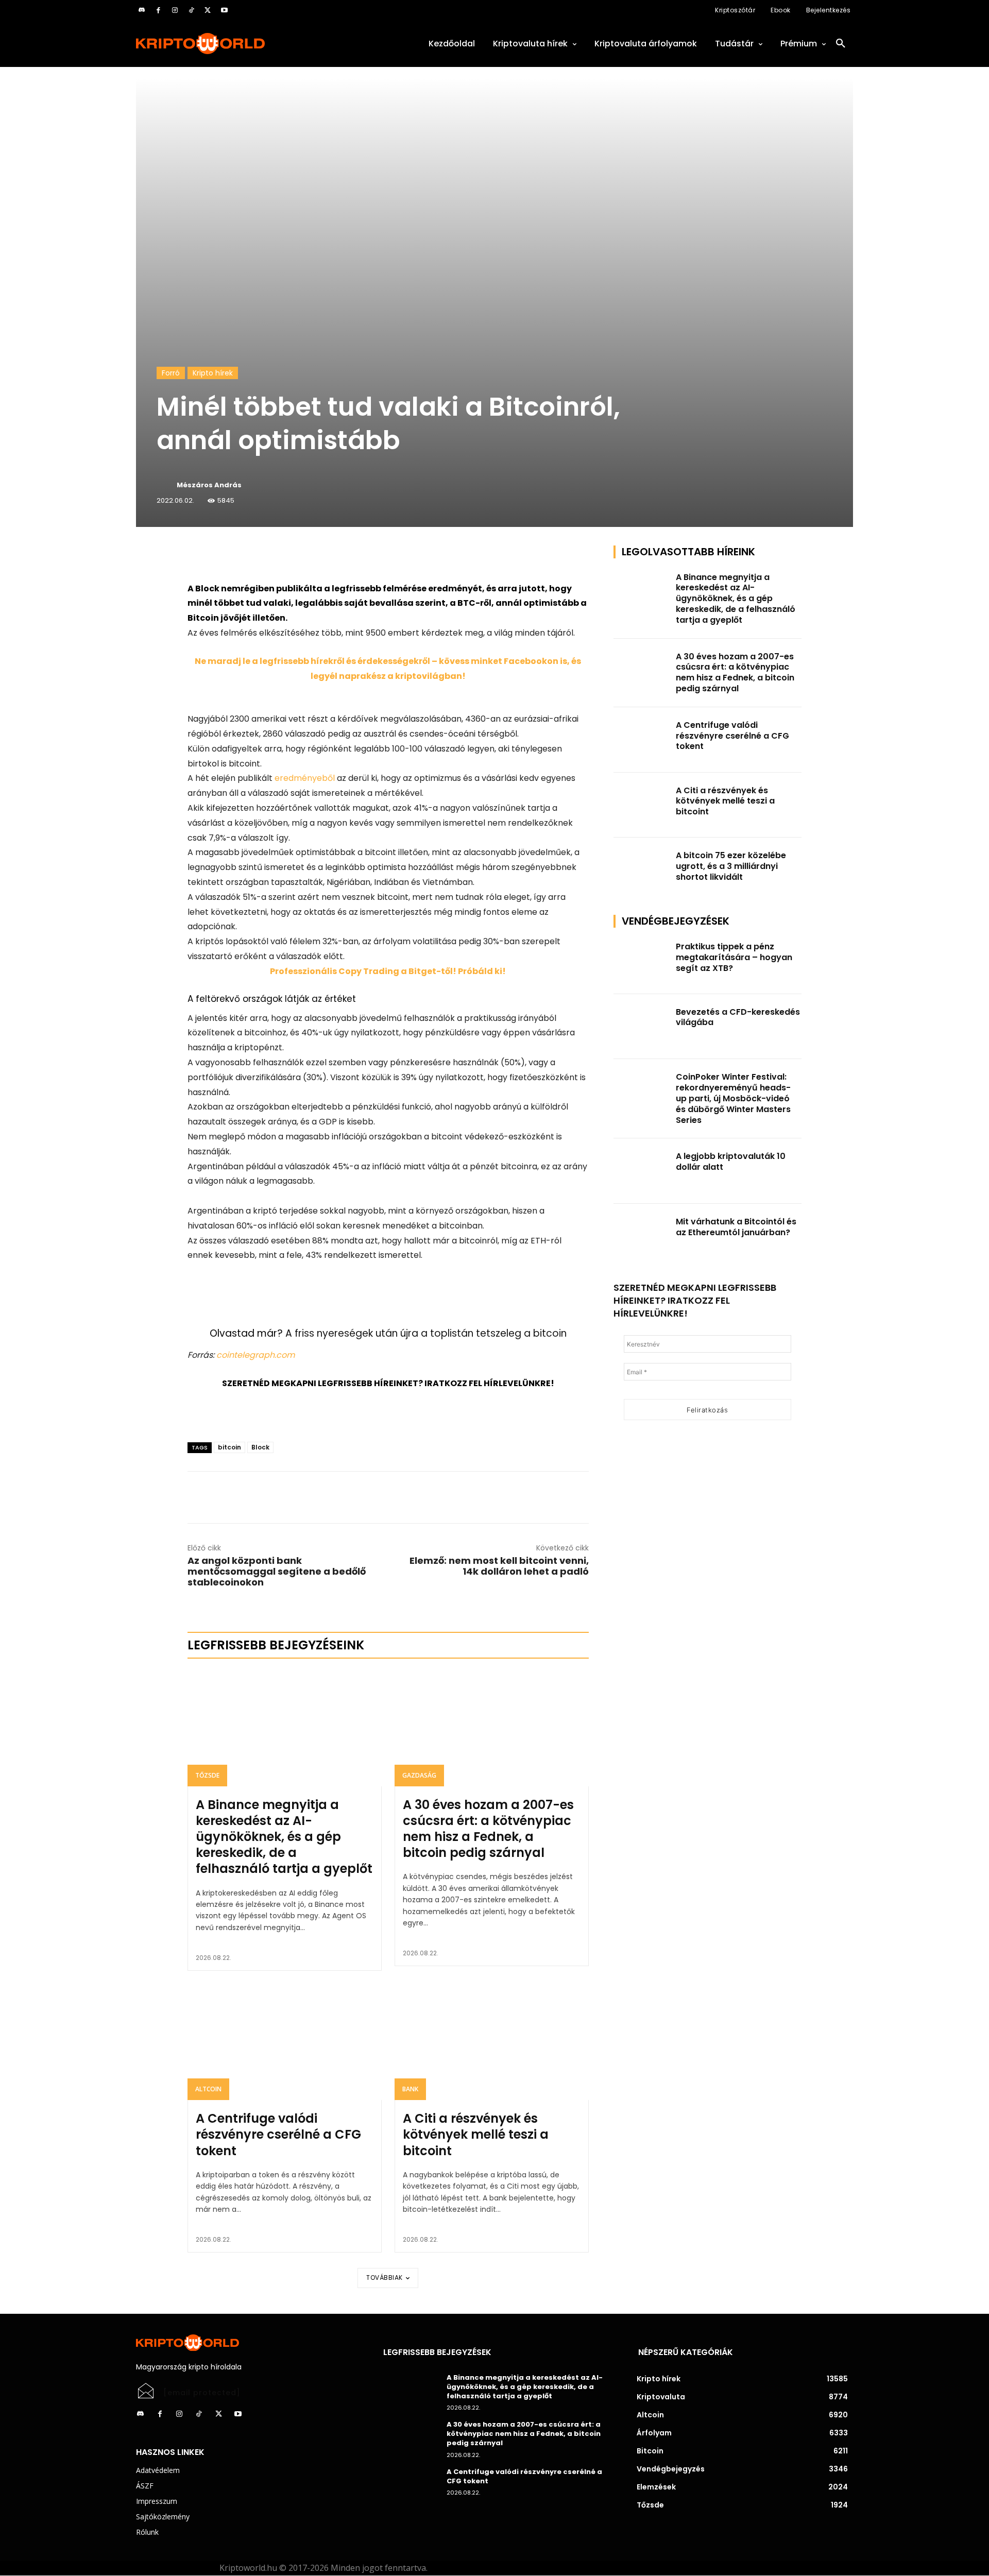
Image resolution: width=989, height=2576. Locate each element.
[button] (841, 44)
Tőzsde (207, 1775)
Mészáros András (209, 485)
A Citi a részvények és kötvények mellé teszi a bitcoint (476, 2134)
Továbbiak (385, 2278)
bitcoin (229, 1447)
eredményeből (305, 778)
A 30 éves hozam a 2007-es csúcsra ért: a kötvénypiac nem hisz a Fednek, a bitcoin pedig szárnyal (488, 1829)
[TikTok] (191, 10)
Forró (171, 373)
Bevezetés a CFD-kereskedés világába (738, 1017)
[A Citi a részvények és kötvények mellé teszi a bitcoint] (492, 2042)
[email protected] (202, 2393)
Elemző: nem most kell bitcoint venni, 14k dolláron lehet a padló (499, 1566)
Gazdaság (419, 1775)
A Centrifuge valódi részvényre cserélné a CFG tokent (278, 2134)
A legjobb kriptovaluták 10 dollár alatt (731, 1162)
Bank (410, 2089)
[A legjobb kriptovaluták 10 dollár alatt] (642, 1171)
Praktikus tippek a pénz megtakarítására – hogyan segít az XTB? (734, 957)
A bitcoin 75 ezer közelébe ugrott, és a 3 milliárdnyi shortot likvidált (731, 866)
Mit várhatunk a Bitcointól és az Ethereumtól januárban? (736, 1227)
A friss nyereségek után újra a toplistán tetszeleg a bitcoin (426, 1333)
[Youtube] (224, 10)
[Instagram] (175, 10)
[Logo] (247, 44)
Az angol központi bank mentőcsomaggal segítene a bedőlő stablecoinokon (277, 1571)
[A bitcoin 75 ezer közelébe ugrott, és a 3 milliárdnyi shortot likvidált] (642, 870)
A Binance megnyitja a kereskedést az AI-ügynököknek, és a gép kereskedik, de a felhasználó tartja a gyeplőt (284, 1837)
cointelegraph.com (255, 1355)
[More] (305, 556)
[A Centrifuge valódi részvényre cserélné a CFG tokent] (285, 2042)
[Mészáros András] (166, 485)
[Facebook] (158, 10)
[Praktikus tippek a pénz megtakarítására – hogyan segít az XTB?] (642, 961)
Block (260, 1447)
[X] (208, 10)
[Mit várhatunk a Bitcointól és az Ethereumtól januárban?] (642, 1236)
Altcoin (208, 2089)
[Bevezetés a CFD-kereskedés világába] (642, 1027)
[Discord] (142, 10)
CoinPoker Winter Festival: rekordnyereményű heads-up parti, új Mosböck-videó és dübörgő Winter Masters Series (733, 1098)
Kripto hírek (213, 373)
